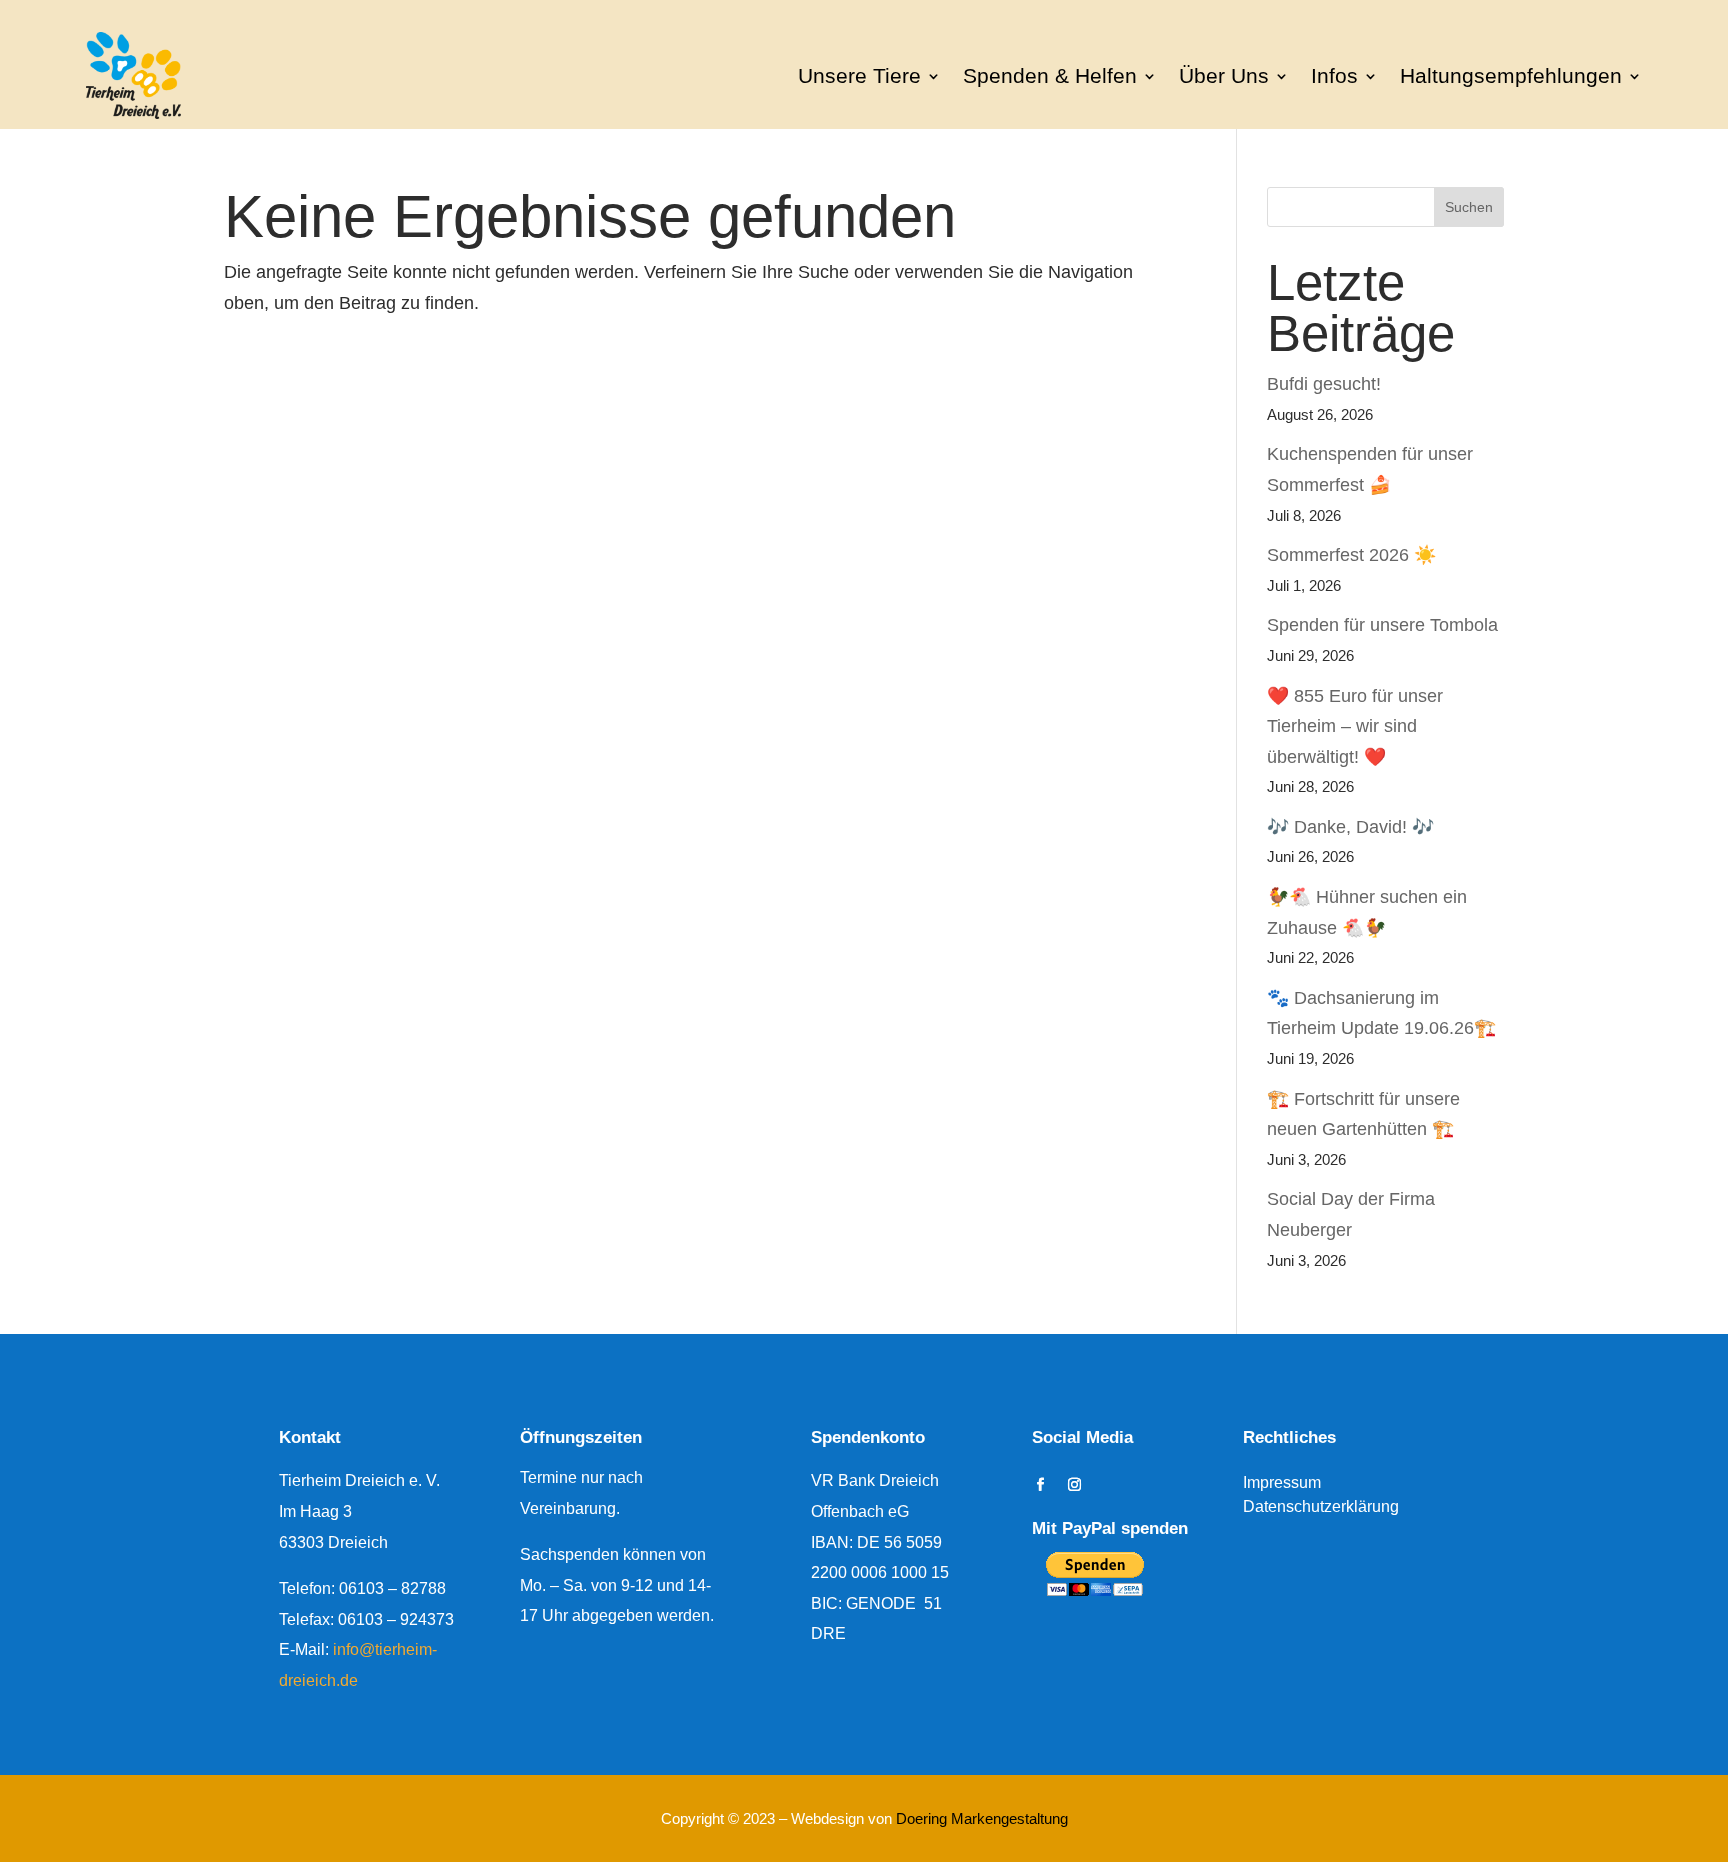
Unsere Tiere (859, 75)
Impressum (1282, 1482)
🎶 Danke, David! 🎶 (1350, 827)
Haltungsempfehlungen (1511, 75)
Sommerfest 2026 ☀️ (1351, 555)
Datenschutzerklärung (1321, 1506)
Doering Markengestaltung (982, 1818)
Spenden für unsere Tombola (1382, 625)
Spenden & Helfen (1050, 75)
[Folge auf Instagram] (1074, 1485)
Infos (1334, 75)
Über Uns (1224, 75)
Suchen (1469, 207)
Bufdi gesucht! (1324, 384)
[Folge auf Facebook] (1040, 1485)
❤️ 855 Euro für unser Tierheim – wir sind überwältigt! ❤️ (1355, 726)
